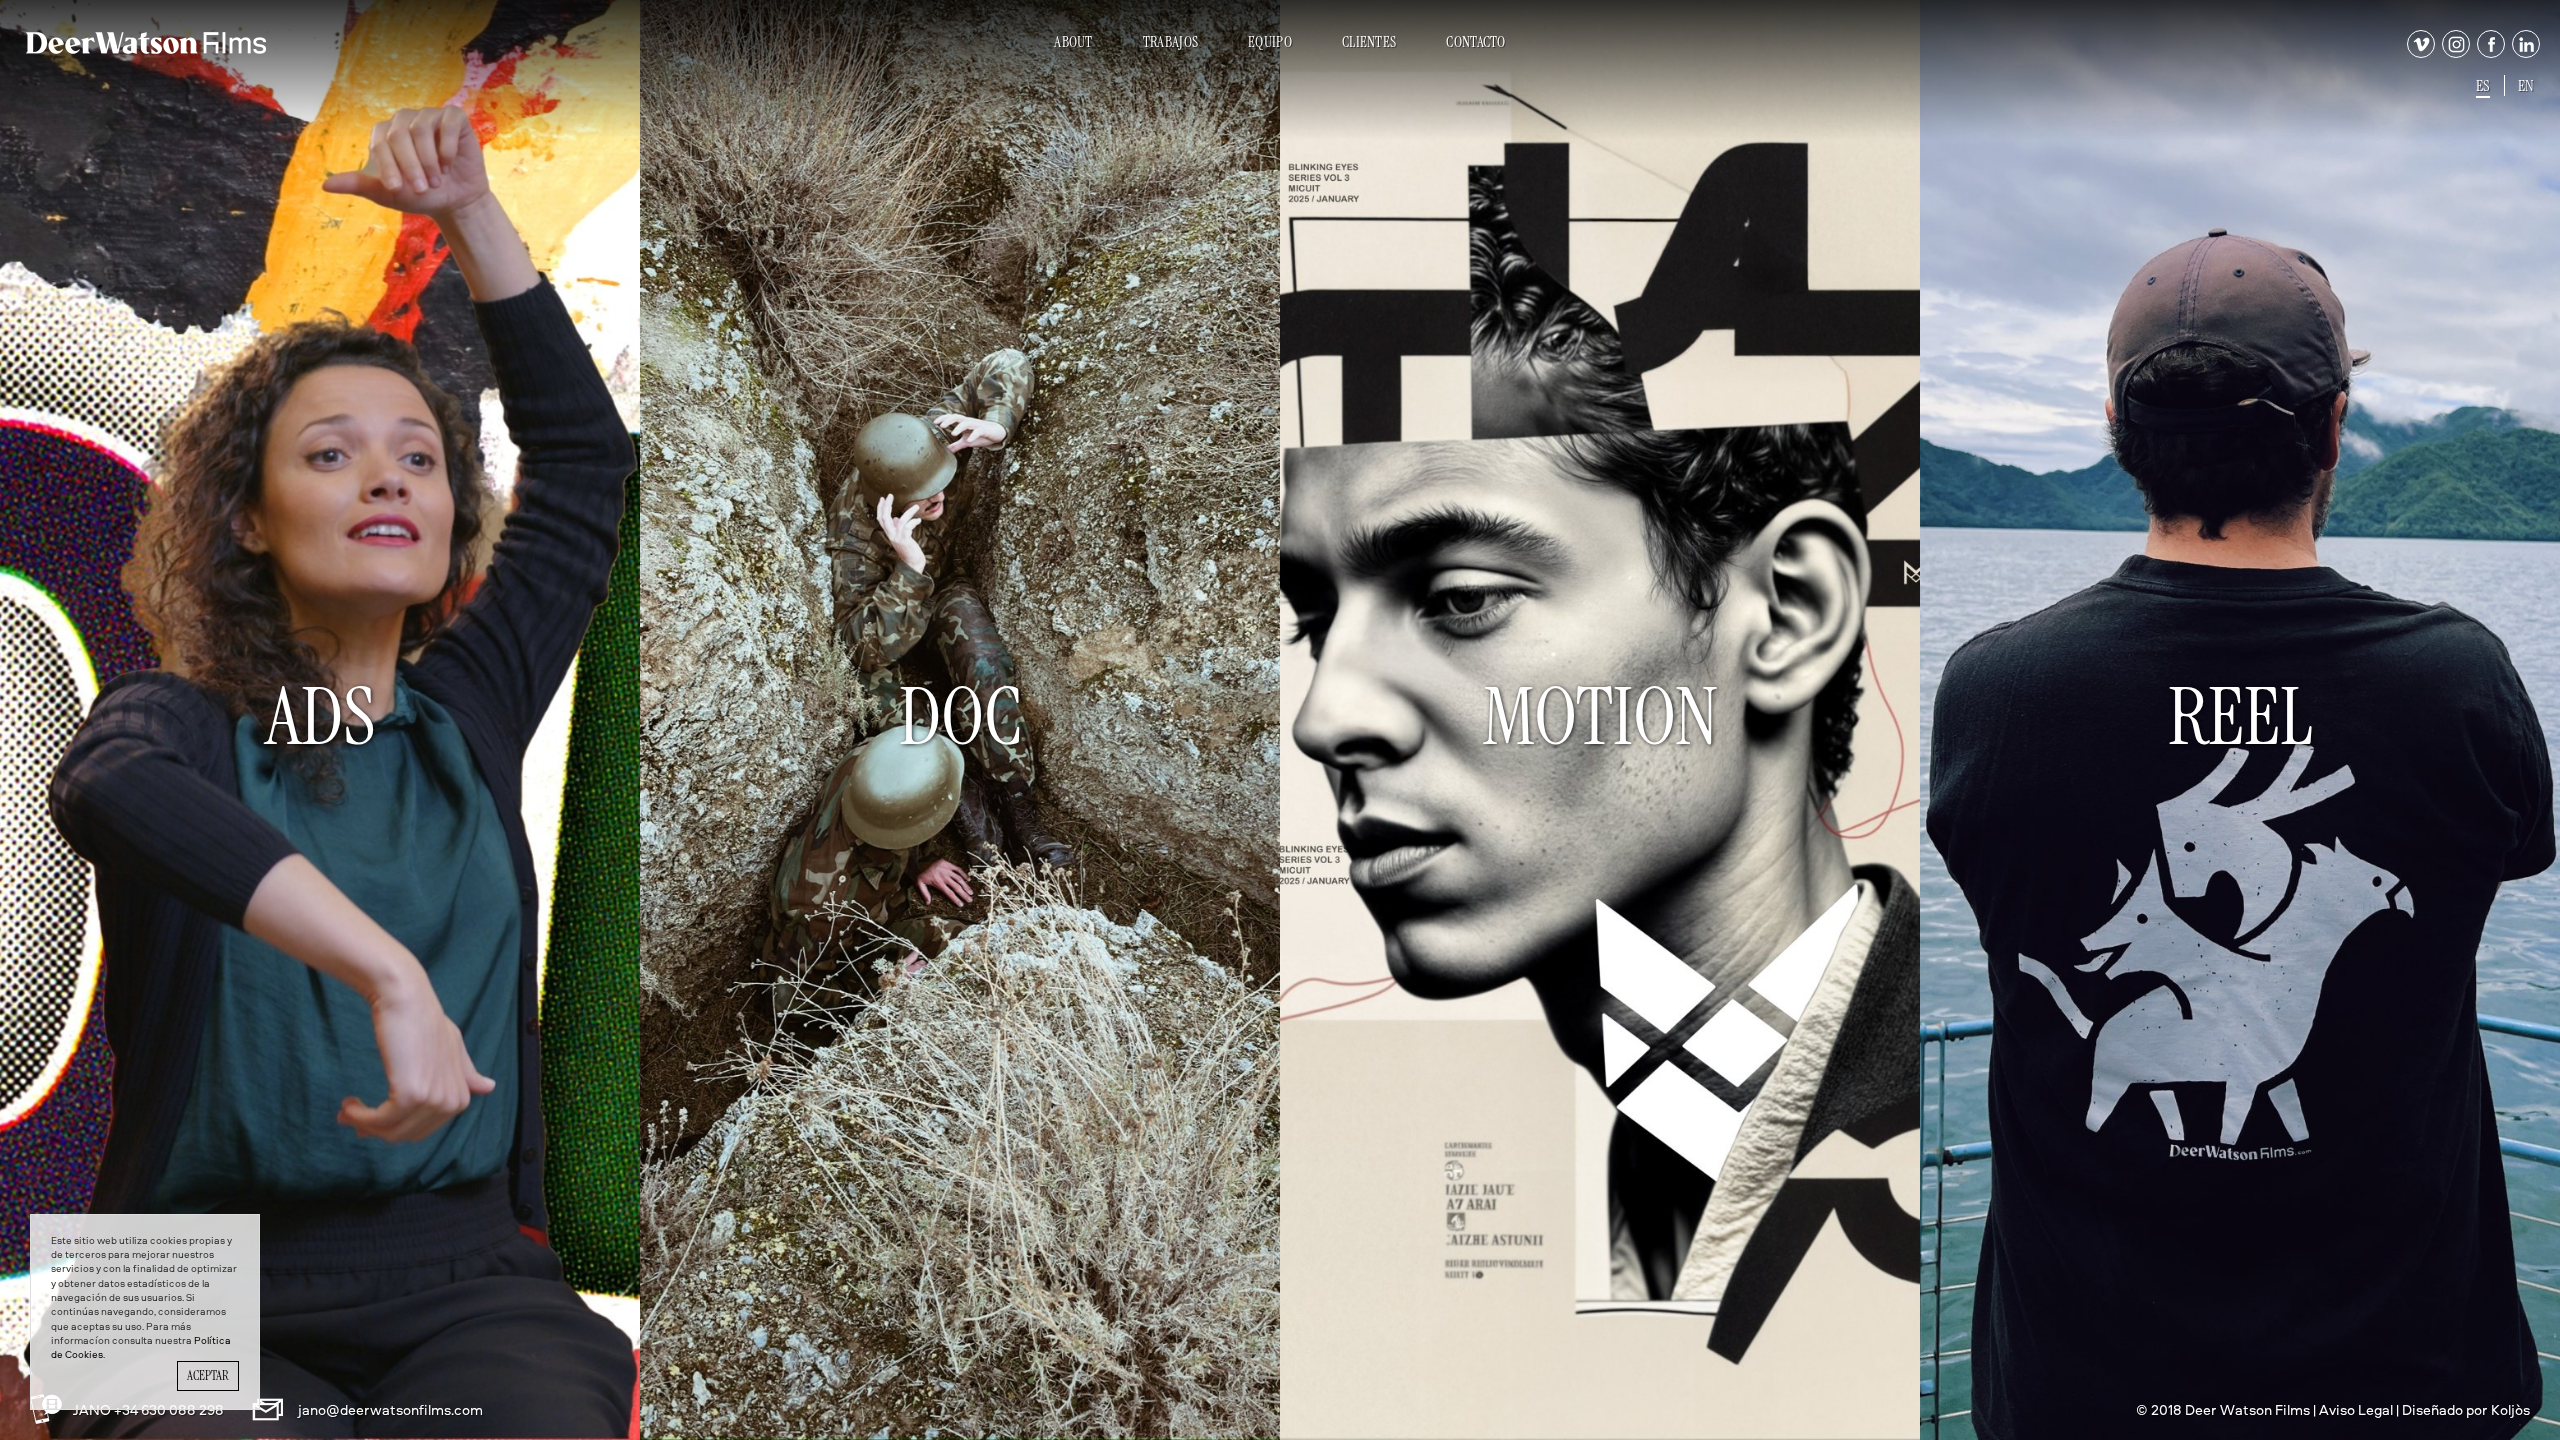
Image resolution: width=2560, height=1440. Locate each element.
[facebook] (2489, 52)
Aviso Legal (2356, 1409)
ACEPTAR (208, 1375)
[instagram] (2454, 52)
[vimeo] (2419, 52)
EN (2526, 85)
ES (2483, 85)
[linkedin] (2524, 52)
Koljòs (2510, 1409)
